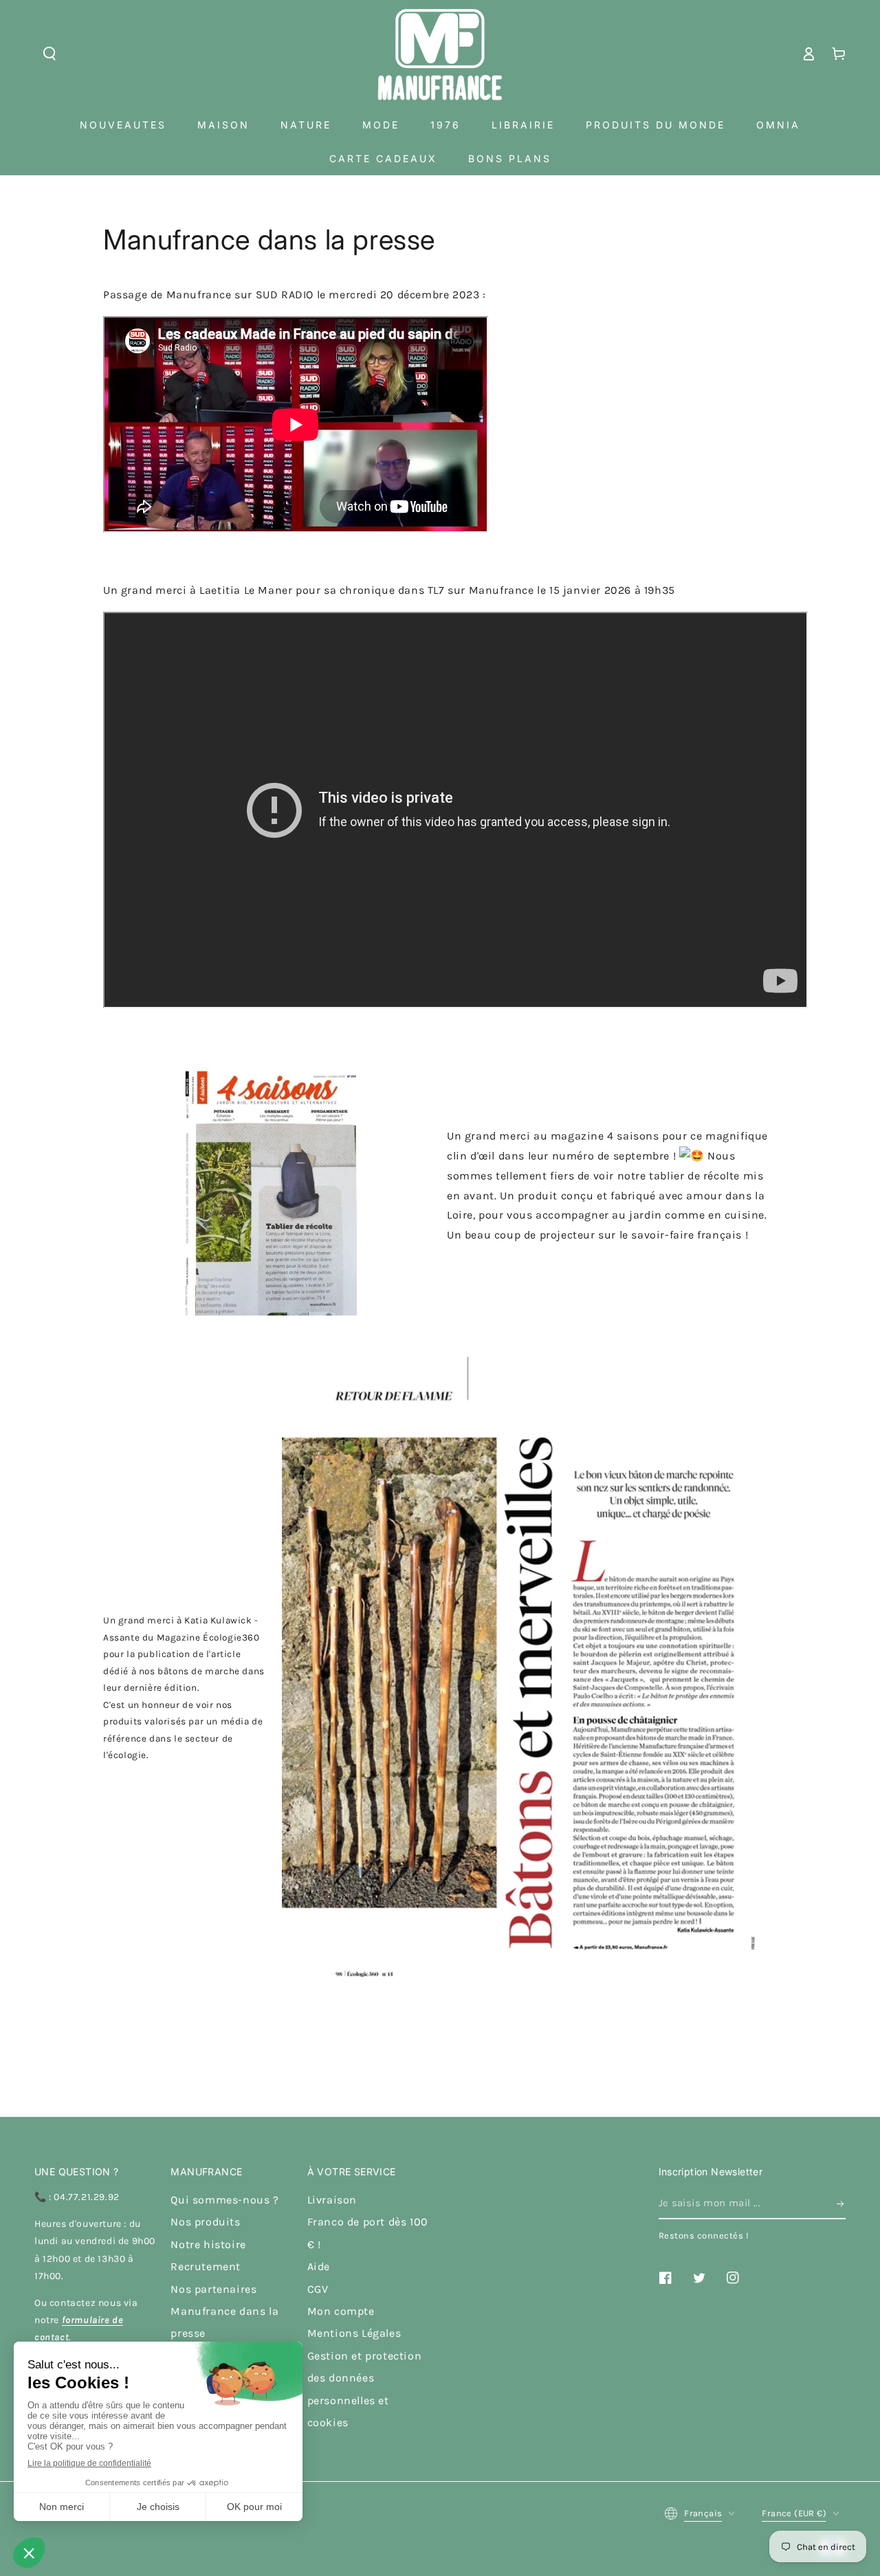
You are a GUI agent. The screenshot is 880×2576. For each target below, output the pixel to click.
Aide (319, 2266)
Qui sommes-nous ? (224, 2200)
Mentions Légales (354, 2333)
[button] (49, 54)
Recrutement (206, 2266)
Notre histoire (208, 2244)
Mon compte (341, 2311)
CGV (318, 2289)
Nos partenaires (213, 2289)
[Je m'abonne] (841, 2203)
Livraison (332, 2200)
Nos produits (205, 2222)
